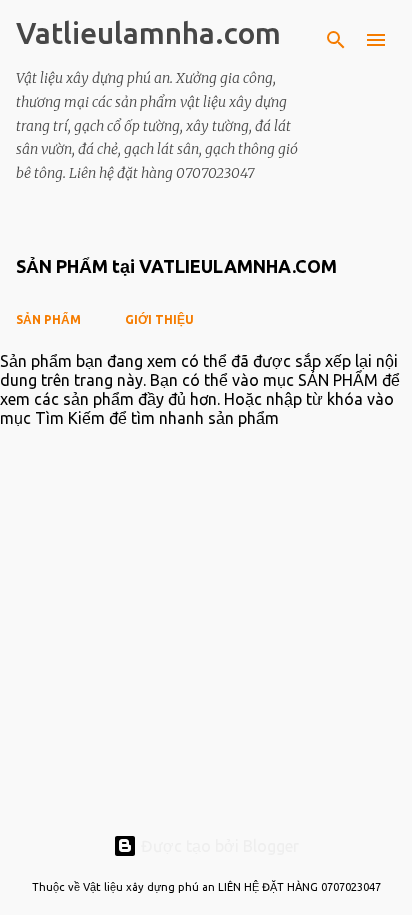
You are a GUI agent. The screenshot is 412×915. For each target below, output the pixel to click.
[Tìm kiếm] (336, 40)
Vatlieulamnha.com (148, 33)
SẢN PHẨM (48, 319)
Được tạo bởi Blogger (218, 846)
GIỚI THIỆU (159, 319)
